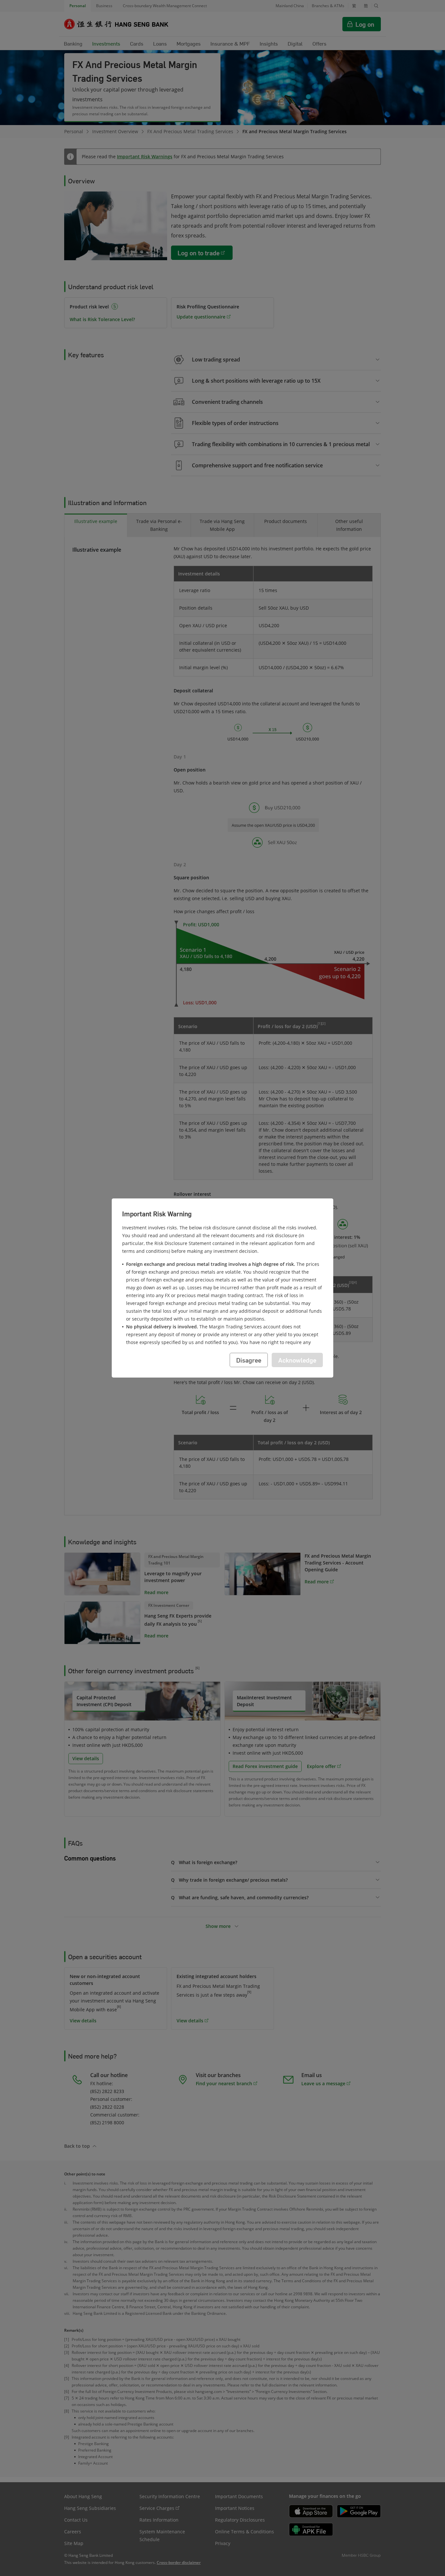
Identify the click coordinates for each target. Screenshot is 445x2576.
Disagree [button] (249, 1360)
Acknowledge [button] (297, 1360)
